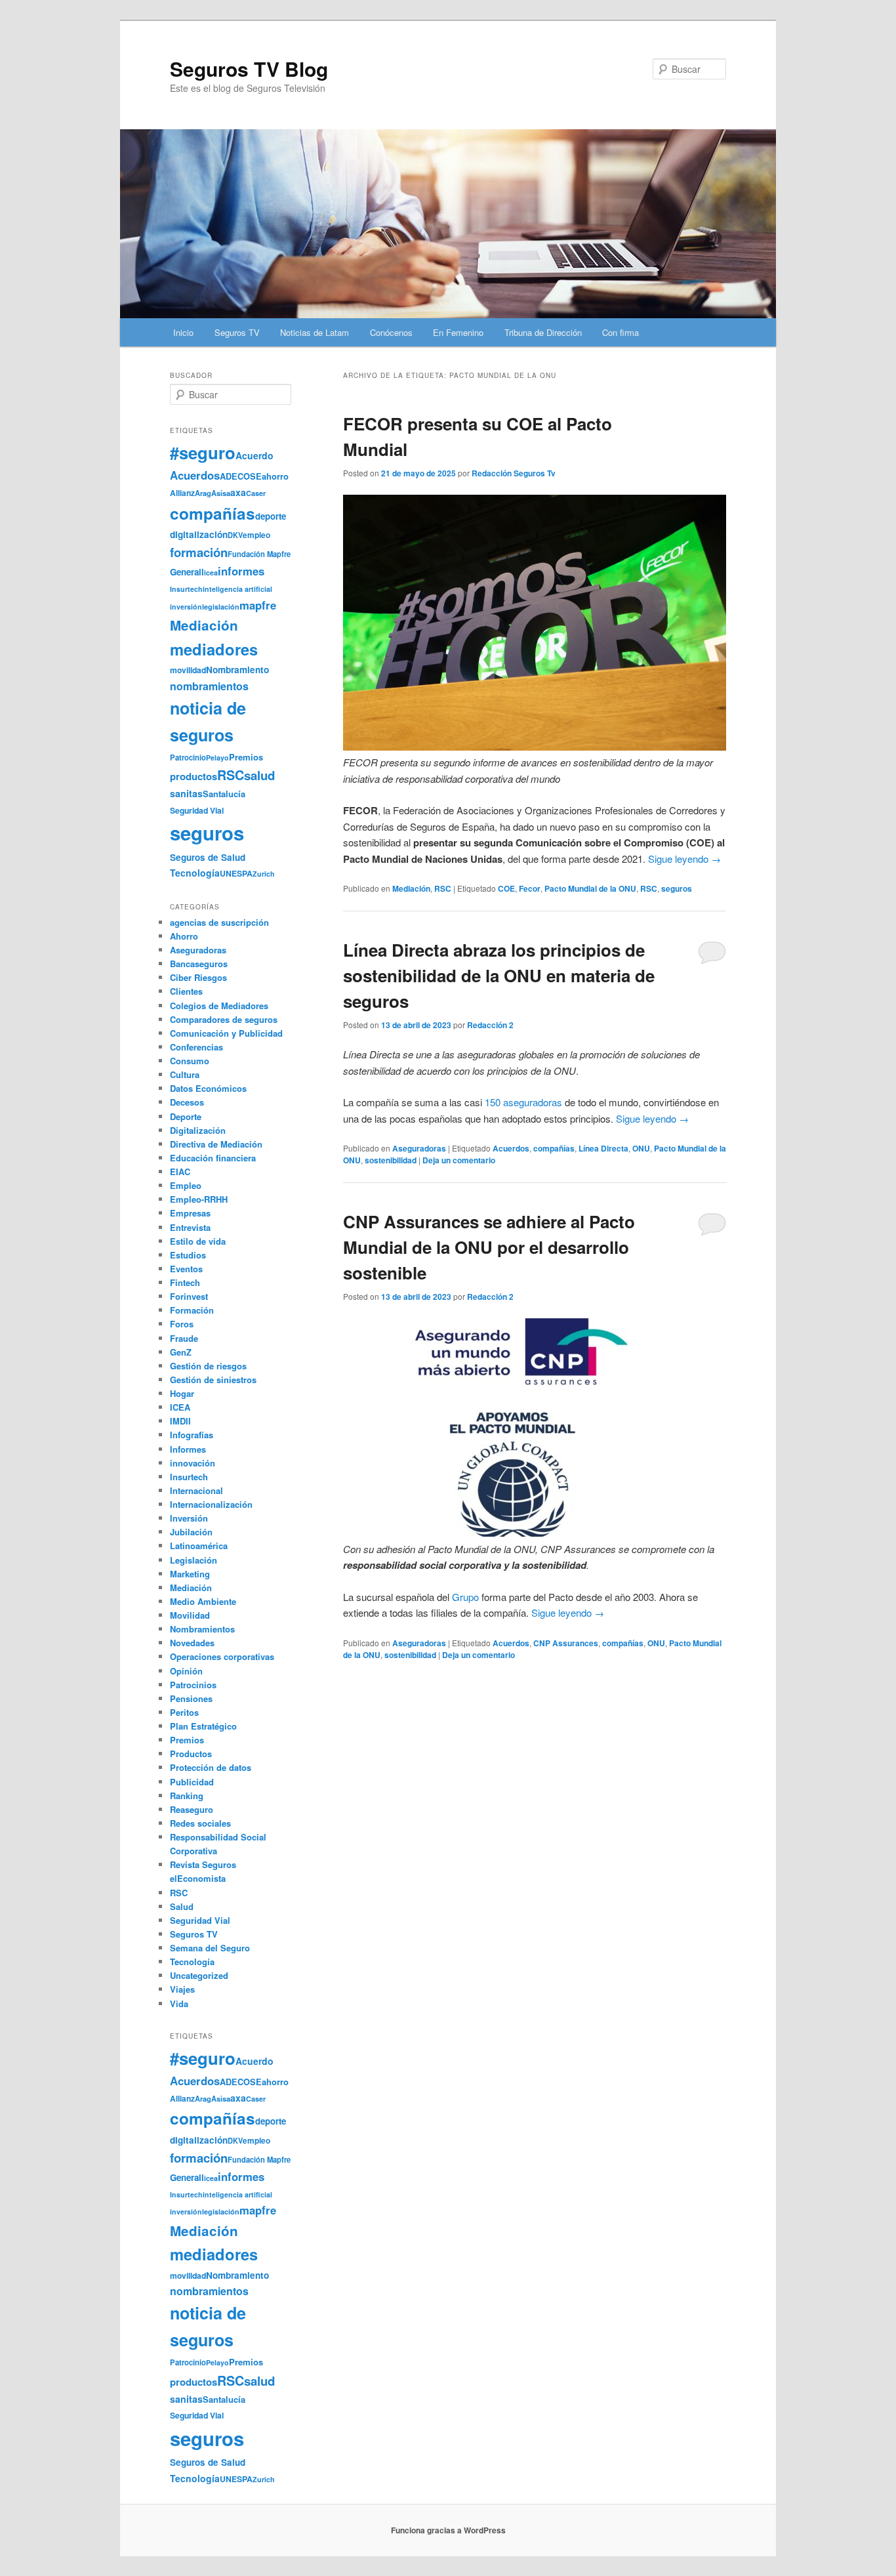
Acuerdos (511, 1148)
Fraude (184, 1338)
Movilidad (190, 1615)
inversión (186, 607)
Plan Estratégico (203, 1726)
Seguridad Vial (197, 810)
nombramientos (209, 686)
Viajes (182, 1989)
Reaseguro (192, 1809)
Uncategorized (199, 1975)
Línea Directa (603, 1148)
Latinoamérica (199, 1546)
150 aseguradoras (523, 1102)
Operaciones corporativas (222, 1656)
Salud (182, 1906)
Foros (182, 1324)
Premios (246, 757)
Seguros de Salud (208, 857)
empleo (256, 535)
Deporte (186, 1116)
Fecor (530, 888)
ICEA (180, 1407)
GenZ (181, 1352)
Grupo (465, 1597)
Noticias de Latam (315, 332)
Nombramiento (237, 670)
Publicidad (192, 1782)
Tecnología (195, 873)
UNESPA (236, 873)
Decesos (187, 1102)
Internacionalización (211, 1504)
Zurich (264, 874)
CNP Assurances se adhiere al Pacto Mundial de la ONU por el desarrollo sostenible (489, 1247)
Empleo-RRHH (199, 1199)
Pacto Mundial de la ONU (590, 888)
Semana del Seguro (210, 1948)
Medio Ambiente (203, 1601)
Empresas (190, 1213)
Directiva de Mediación (216, 1144)
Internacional (196, 1490)
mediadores (214, 649)
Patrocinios (193, 1685)
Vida (179, 2004)
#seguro (203, 452)
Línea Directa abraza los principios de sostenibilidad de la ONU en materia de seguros (499, 975)
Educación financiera (213, 1158)
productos (193, 776)
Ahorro (184, 936)
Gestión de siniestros (213, 1380)
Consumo (190, 1061)
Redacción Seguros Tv (514, 473)
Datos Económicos (208, 1088)
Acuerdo (255, 455)
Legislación (193, 1560)
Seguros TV (237, 332)
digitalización (199, 534)
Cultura (185, 1074)
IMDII (180, 1421)
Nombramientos (202, 1629)
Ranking (187, 1796)
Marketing (190, 1574)
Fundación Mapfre (259, 554)
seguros (677, 888)
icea (211, 572)
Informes (188, 1449)
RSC (443, 888)
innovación (193, 1463)
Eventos (186, 1269)
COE (506, 888)
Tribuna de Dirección (543, 332)
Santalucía (224, 794)
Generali (187, 572)
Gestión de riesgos (208, 1366)
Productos (191, 1754)
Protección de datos (211, 1767)
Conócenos (391, 332)
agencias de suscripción (219, 922)
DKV (235, 535)
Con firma (621, 332)
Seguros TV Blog (249, 69)
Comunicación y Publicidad (226, 1033)
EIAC (180, 1172)
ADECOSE (241, 476)
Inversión (189, 1518)
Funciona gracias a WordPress (448, 2530)
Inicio (183, 332)
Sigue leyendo (684, 859)
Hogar (182, 1393)
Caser (256, 493)
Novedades (192, 1643)
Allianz (182, 493)
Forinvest (189, 1296)
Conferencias (196, 1047)
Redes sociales (200, 1823)
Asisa (221, 493)
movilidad (188, 670)
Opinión (186, 1671)
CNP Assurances (566, 1643)
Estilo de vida (198, 1241)
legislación (221, 607)
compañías (554, 1148)
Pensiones (191, 1698)
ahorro (275, 476)
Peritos (184, 1712)
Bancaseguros (199, 964)
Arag (203, 493)
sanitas (186, 793)
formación (199, 552)
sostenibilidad (391, 1160)
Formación (192, 1310)
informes (241, 571)
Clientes (186, 991)
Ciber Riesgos (198, 977)
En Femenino (458, 332)
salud (259, 775)
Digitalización (198, 1130)
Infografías (192, 1435)
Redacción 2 (490, 1025)
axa (238, 492)
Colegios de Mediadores (219, 1006)
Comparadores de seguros (224, 1019)
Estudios (188, 1255)
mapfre (258, 605)
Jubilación (191, 1532)
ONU (641, 1148)
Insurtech (186, 589)
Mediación (411, 888)
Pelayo (217, 758)
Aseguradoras (419, 1148)
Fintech (185, 1282)
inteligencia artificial (237, 589)
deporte (271, 516)
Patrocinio (188, 757)
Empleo (186, 1185)
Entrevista (190, 1227)
